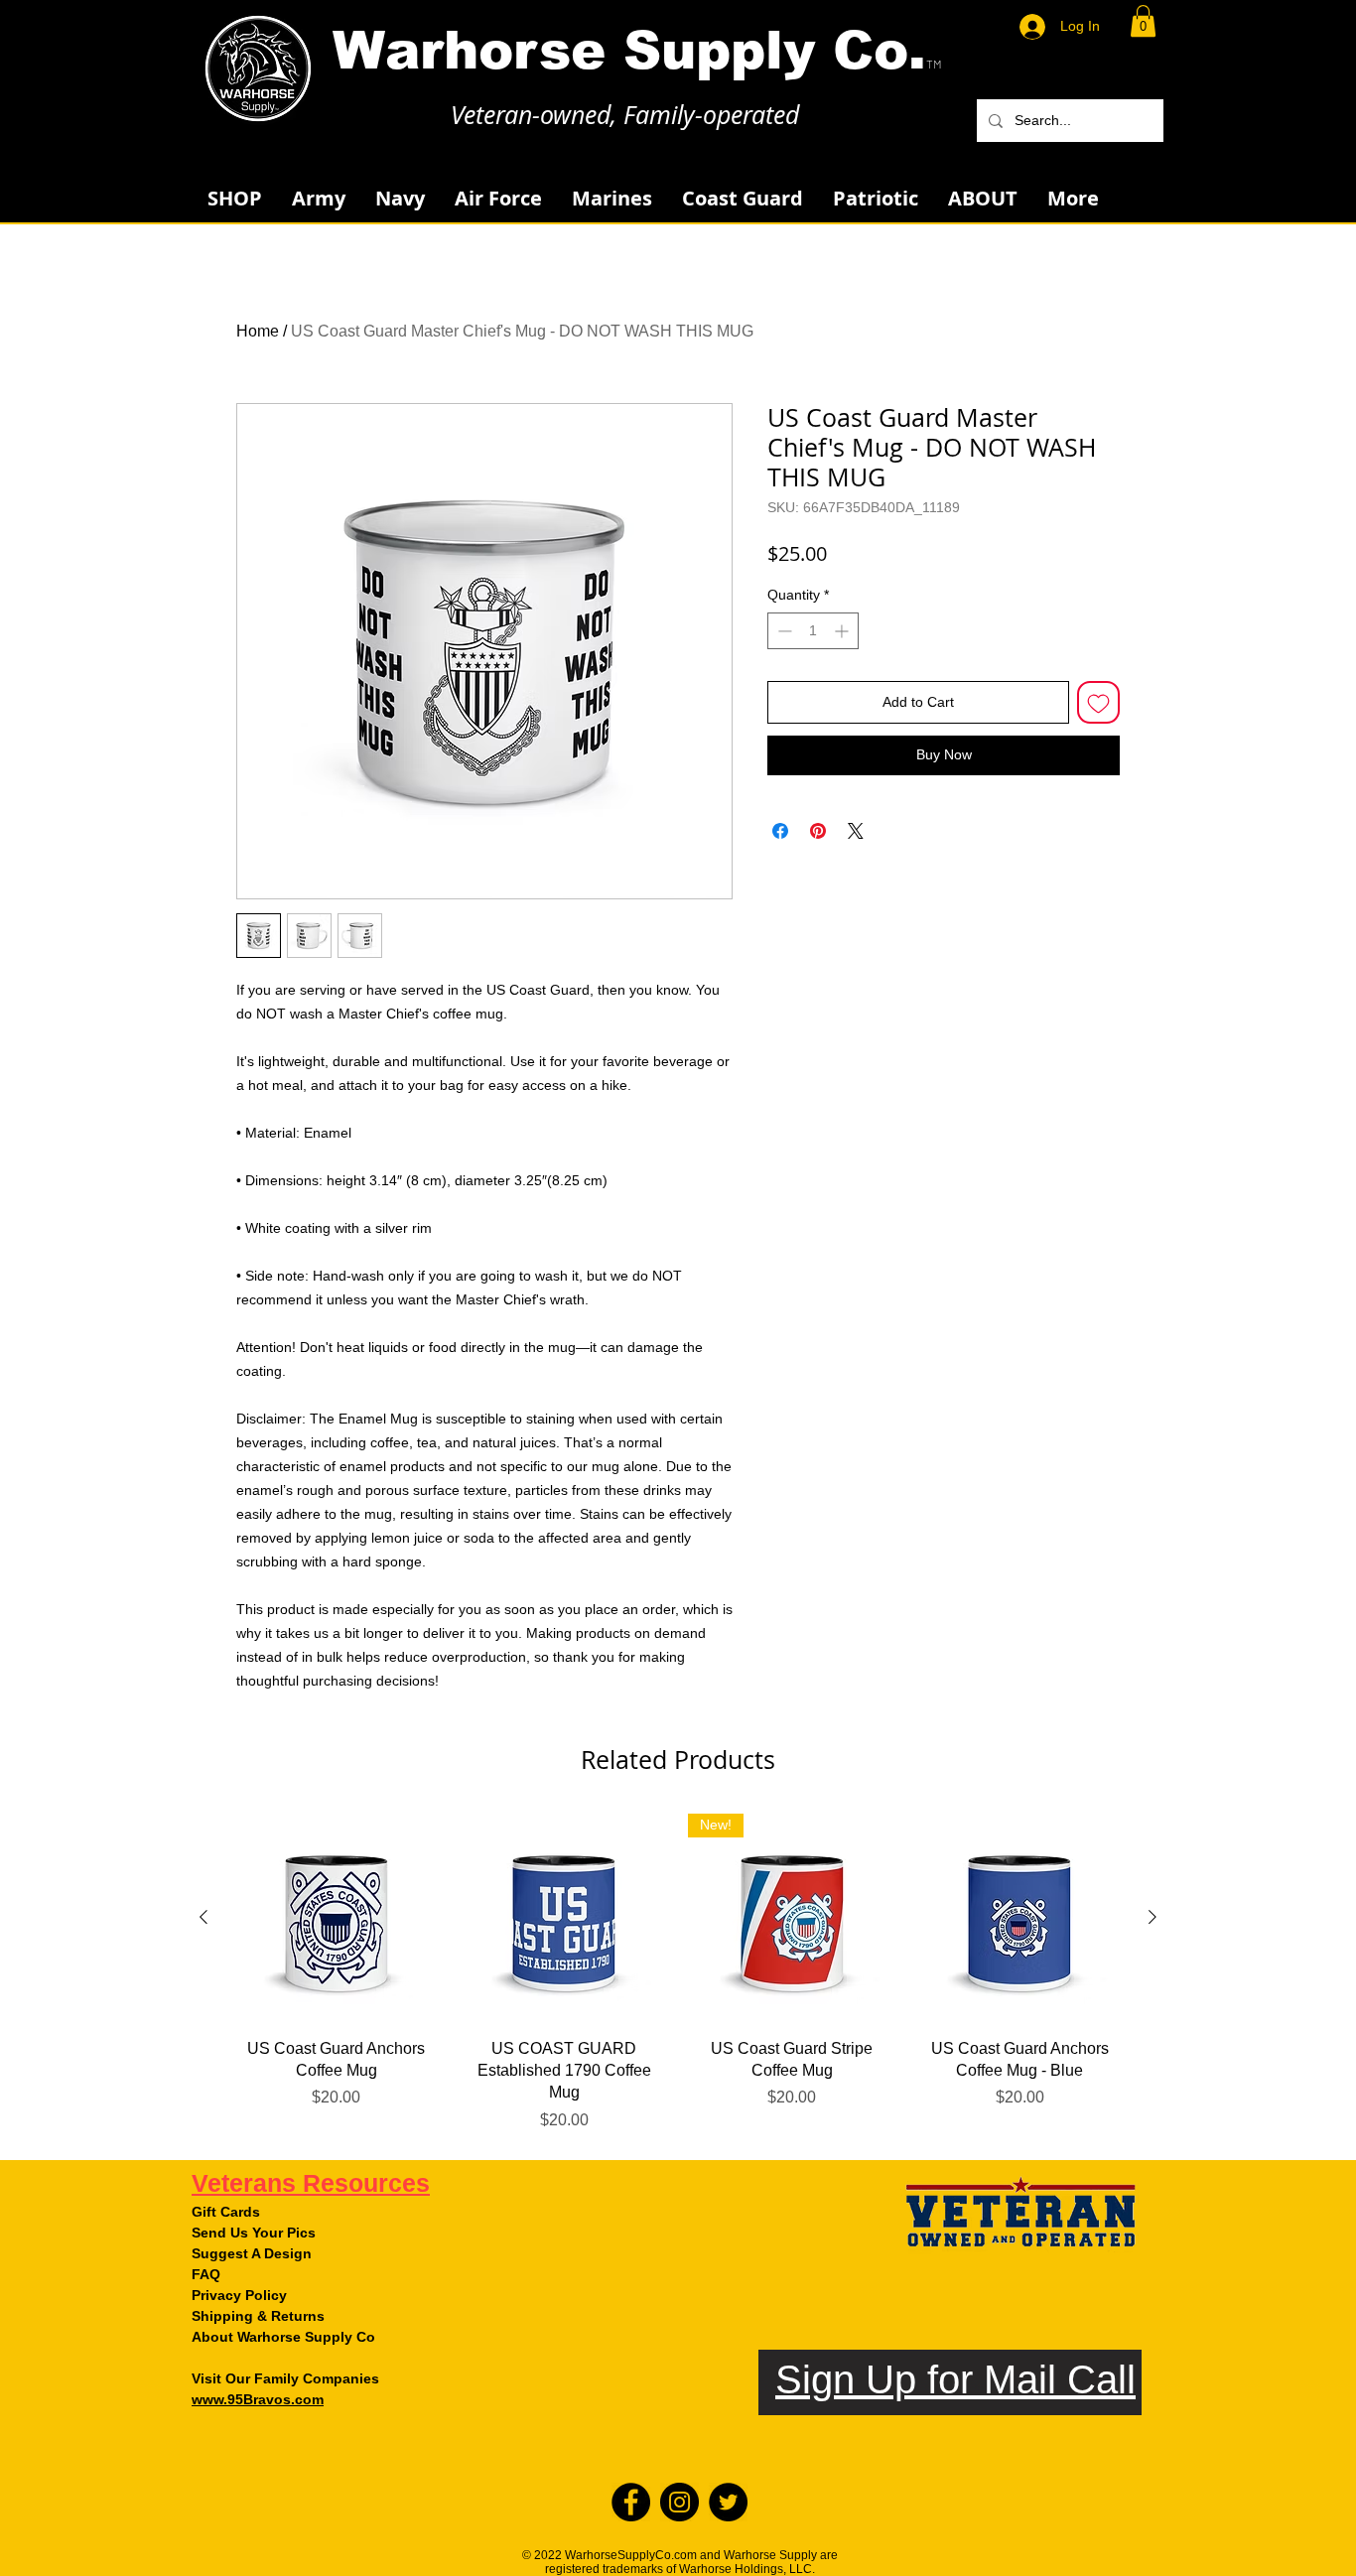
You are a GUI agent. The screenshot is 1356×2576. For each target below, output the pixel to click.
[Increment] (843, 631)
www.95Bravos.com (258, 2399)
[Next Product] (1153, 1917)
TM (934, 64)
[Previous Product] (203, 1917)
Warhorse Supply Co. (629, 50)
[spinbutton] (813, 631)
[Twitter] (728, 2502)
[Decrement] (783, 631)
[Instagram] (679, 2502)
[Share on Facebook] (780, 831)
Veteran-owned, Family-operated (625, 115)
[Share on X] (856, 831)
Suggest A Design (252, 2253)
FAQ (206, 2274)
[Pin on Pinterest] (818, 831)
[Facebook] (631, 2502)
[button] (1143, 21)
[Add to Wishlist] (1098, 702)
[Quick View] (337, 1918)
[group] (678, 1973)
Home (258, 331)
